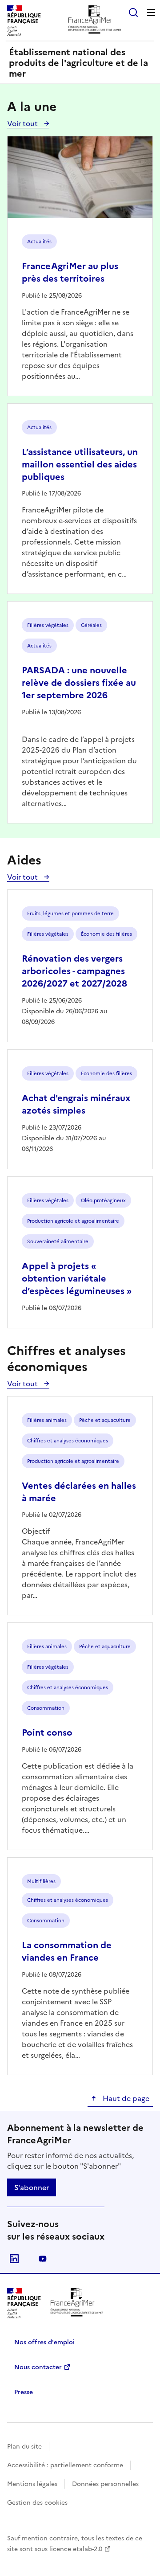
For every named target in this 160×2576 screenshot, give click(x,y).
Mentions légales (32, 2484)
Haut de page (125, 2098)
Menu (151, 12)
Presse (24, 2392)
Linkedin (14, 2259)
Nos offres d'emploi (44, 2342)
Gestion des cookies (37, 2503)
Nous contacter (38, 2367)
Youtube (43, 2259)
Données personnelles (105, 2484)
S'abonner (32, 2187)
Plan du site (24, 2447)
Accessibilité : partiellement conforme (65, 2465)
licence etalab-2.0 (76, 2549)
